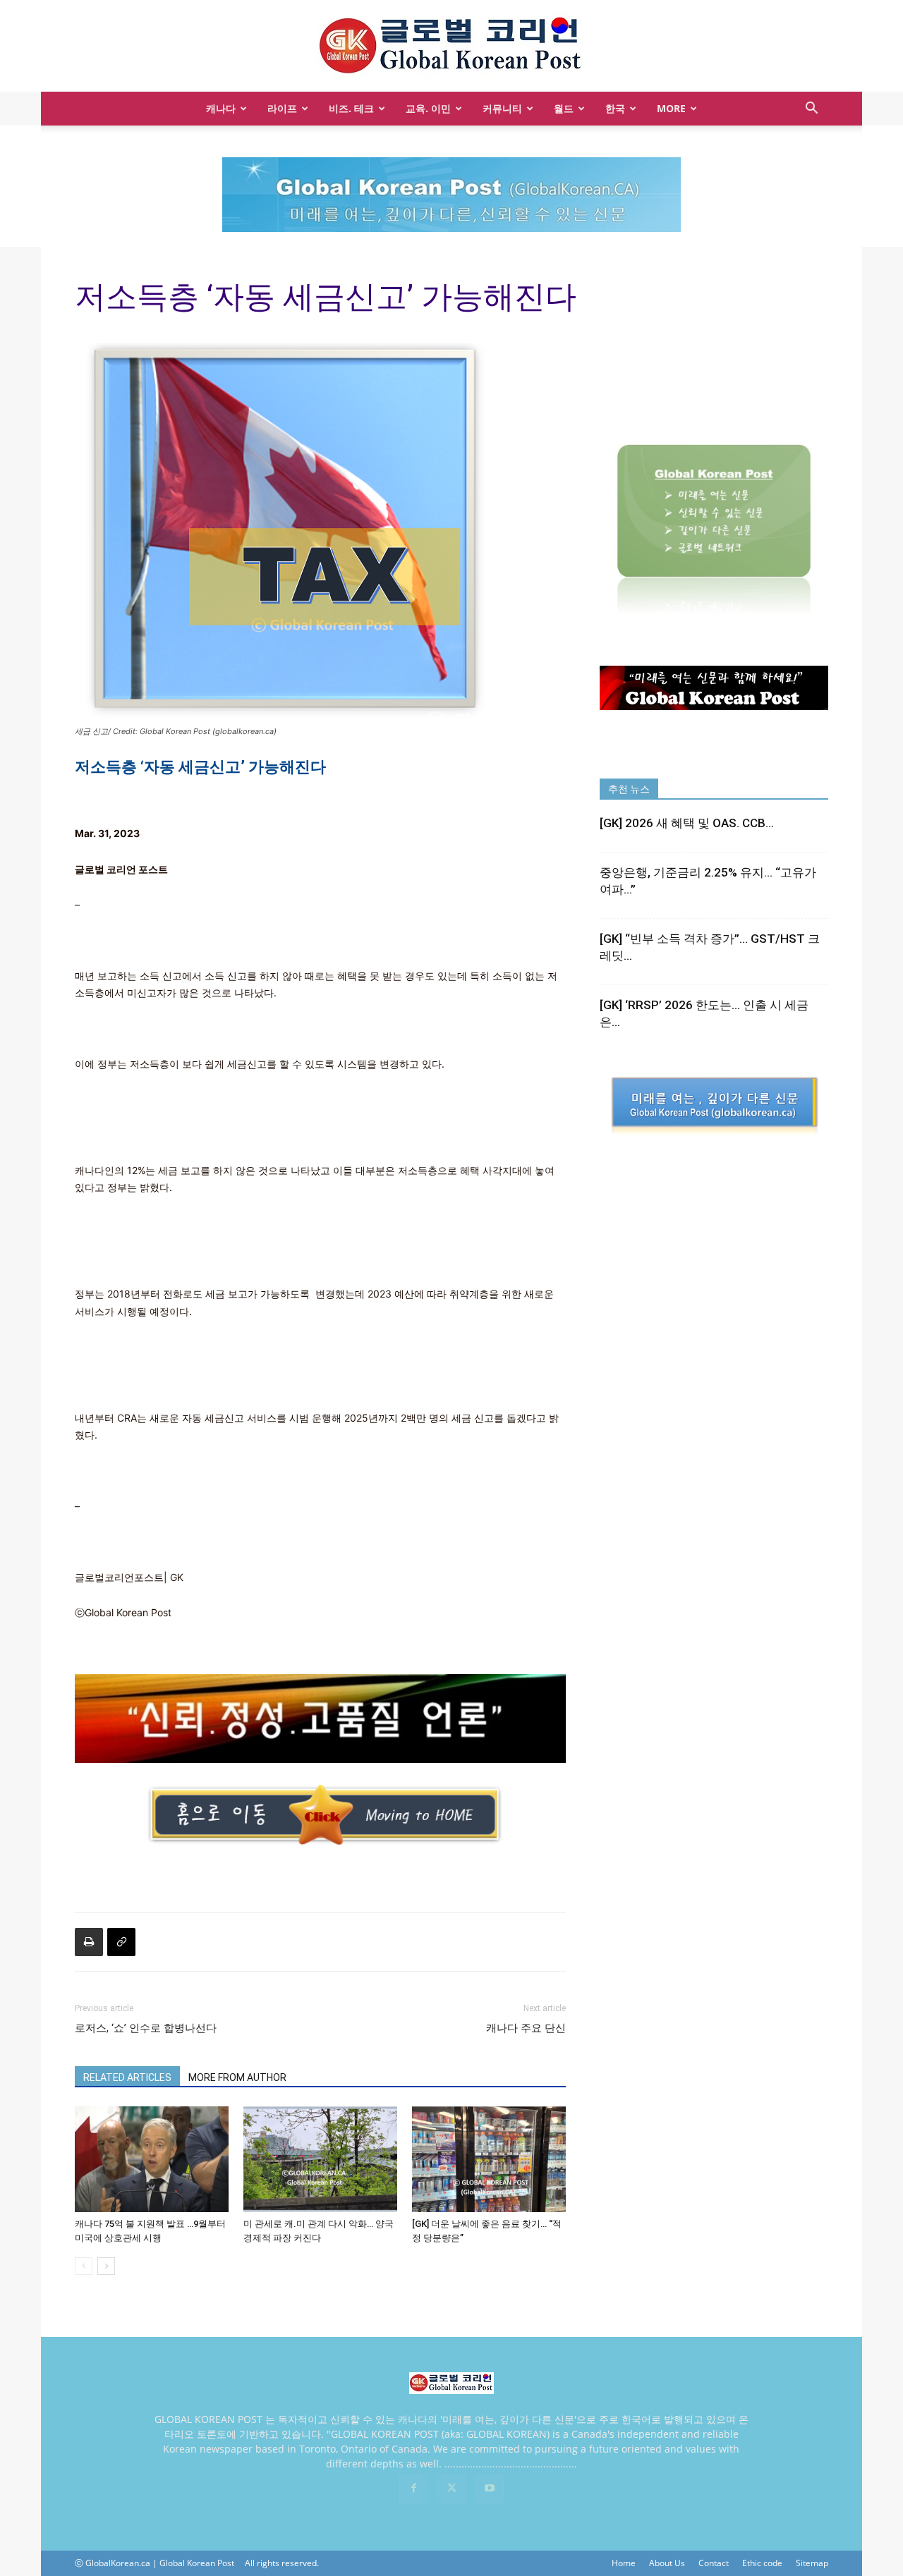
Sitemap (812, 2563)
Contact (714, 2563)
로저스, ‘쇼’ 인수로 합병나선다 (146, 2028)
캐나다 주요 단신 (526, 2028)
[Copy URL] (121, 1942)
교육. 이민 (428, 108)
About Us (667, 2563)
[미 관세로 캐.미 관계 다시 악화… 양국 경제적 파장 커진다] (320, 2159)
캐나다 (221, 108)
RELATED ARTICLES (127, 2077)
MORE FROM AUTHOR (237, 2077)
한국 (615, 108)
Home (624, 2563)
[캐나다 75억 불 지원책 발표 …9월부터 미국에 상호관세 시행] (152, 2159)
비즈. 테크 (351, 108)
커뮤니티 (502, 108)
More (671, 108)
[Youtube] (490, 2489)
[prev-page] (84, 2266)
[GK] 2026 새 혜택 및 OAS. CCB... (687, 823)
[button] (811, 110)
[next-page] (106, 2266)
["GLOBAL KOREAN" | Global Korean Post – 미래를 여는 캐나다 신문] (451, 47)
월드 (564, 108)
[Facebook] (413, 2489)
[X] (451, 2489)
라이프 (282, 108)
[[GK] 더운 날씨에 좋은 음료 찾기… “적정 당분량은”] (489, 2159)
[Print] (89, 1942)
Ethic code (762, 2563)
